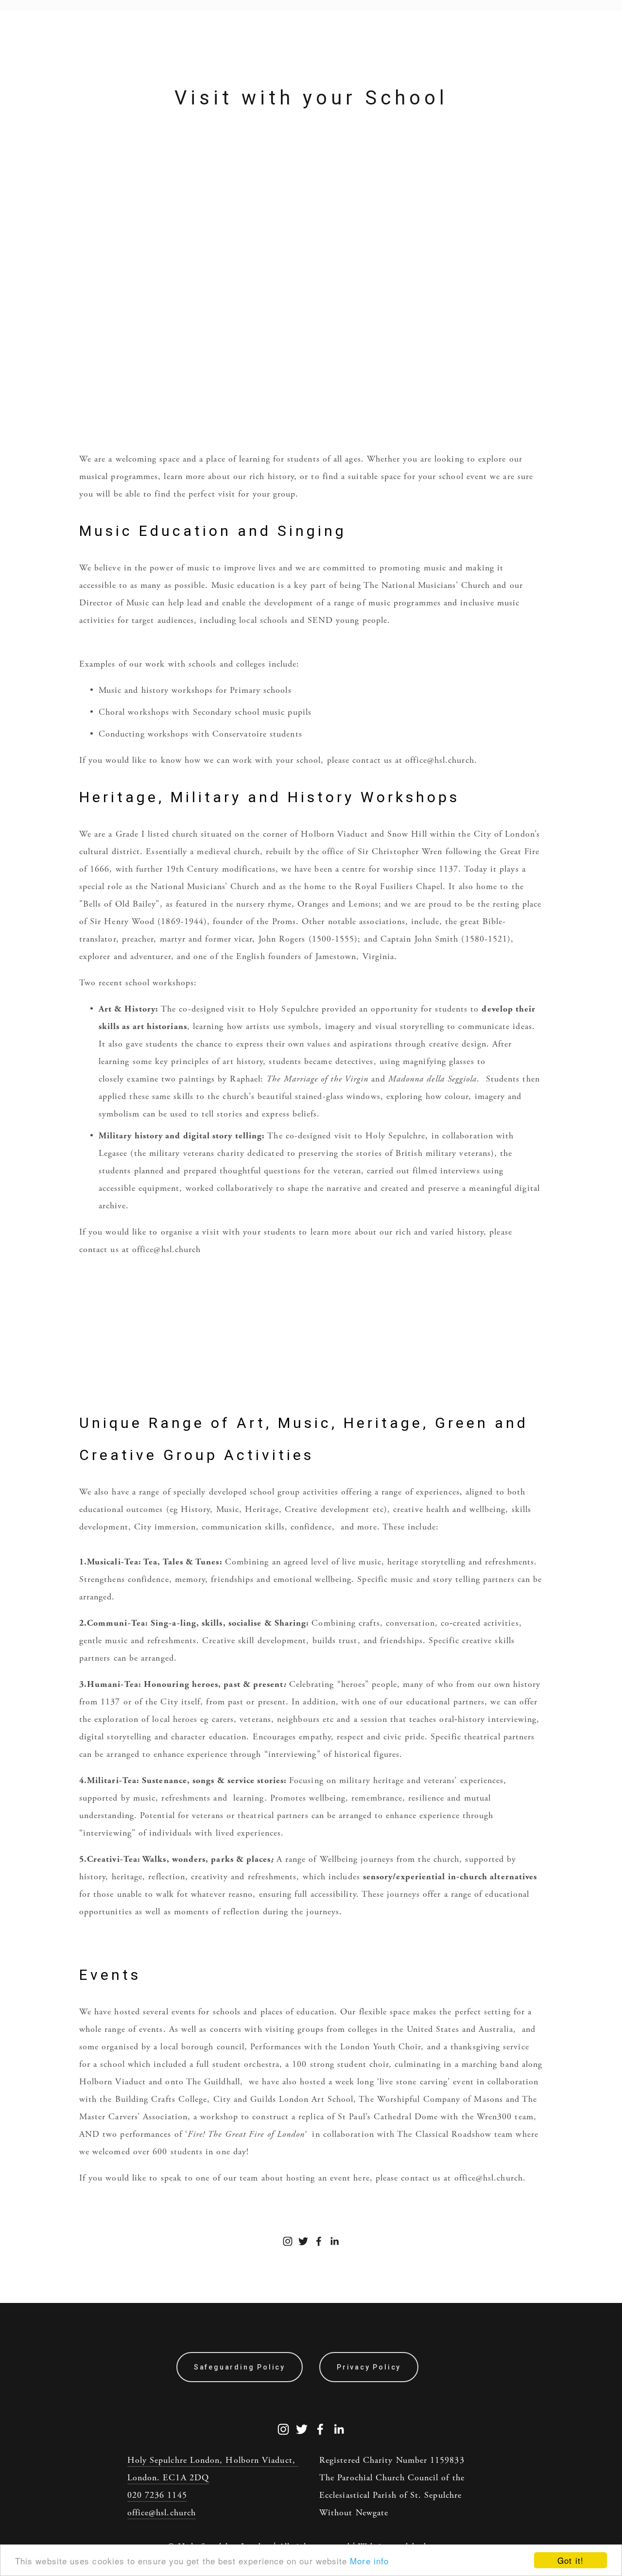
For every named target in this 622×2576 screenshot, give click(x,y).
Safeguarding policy (240, 2367)
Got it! (570, 2560)
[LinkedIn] (334, 2241)
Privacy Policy (369, 2367)
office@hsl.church (162, 2513)
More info (369, 2561)
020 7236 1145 (157, 2495)
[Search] (35, 5)
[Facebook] (319, 2241)
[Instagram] (288, 2241)
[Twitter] (303, 2241)
